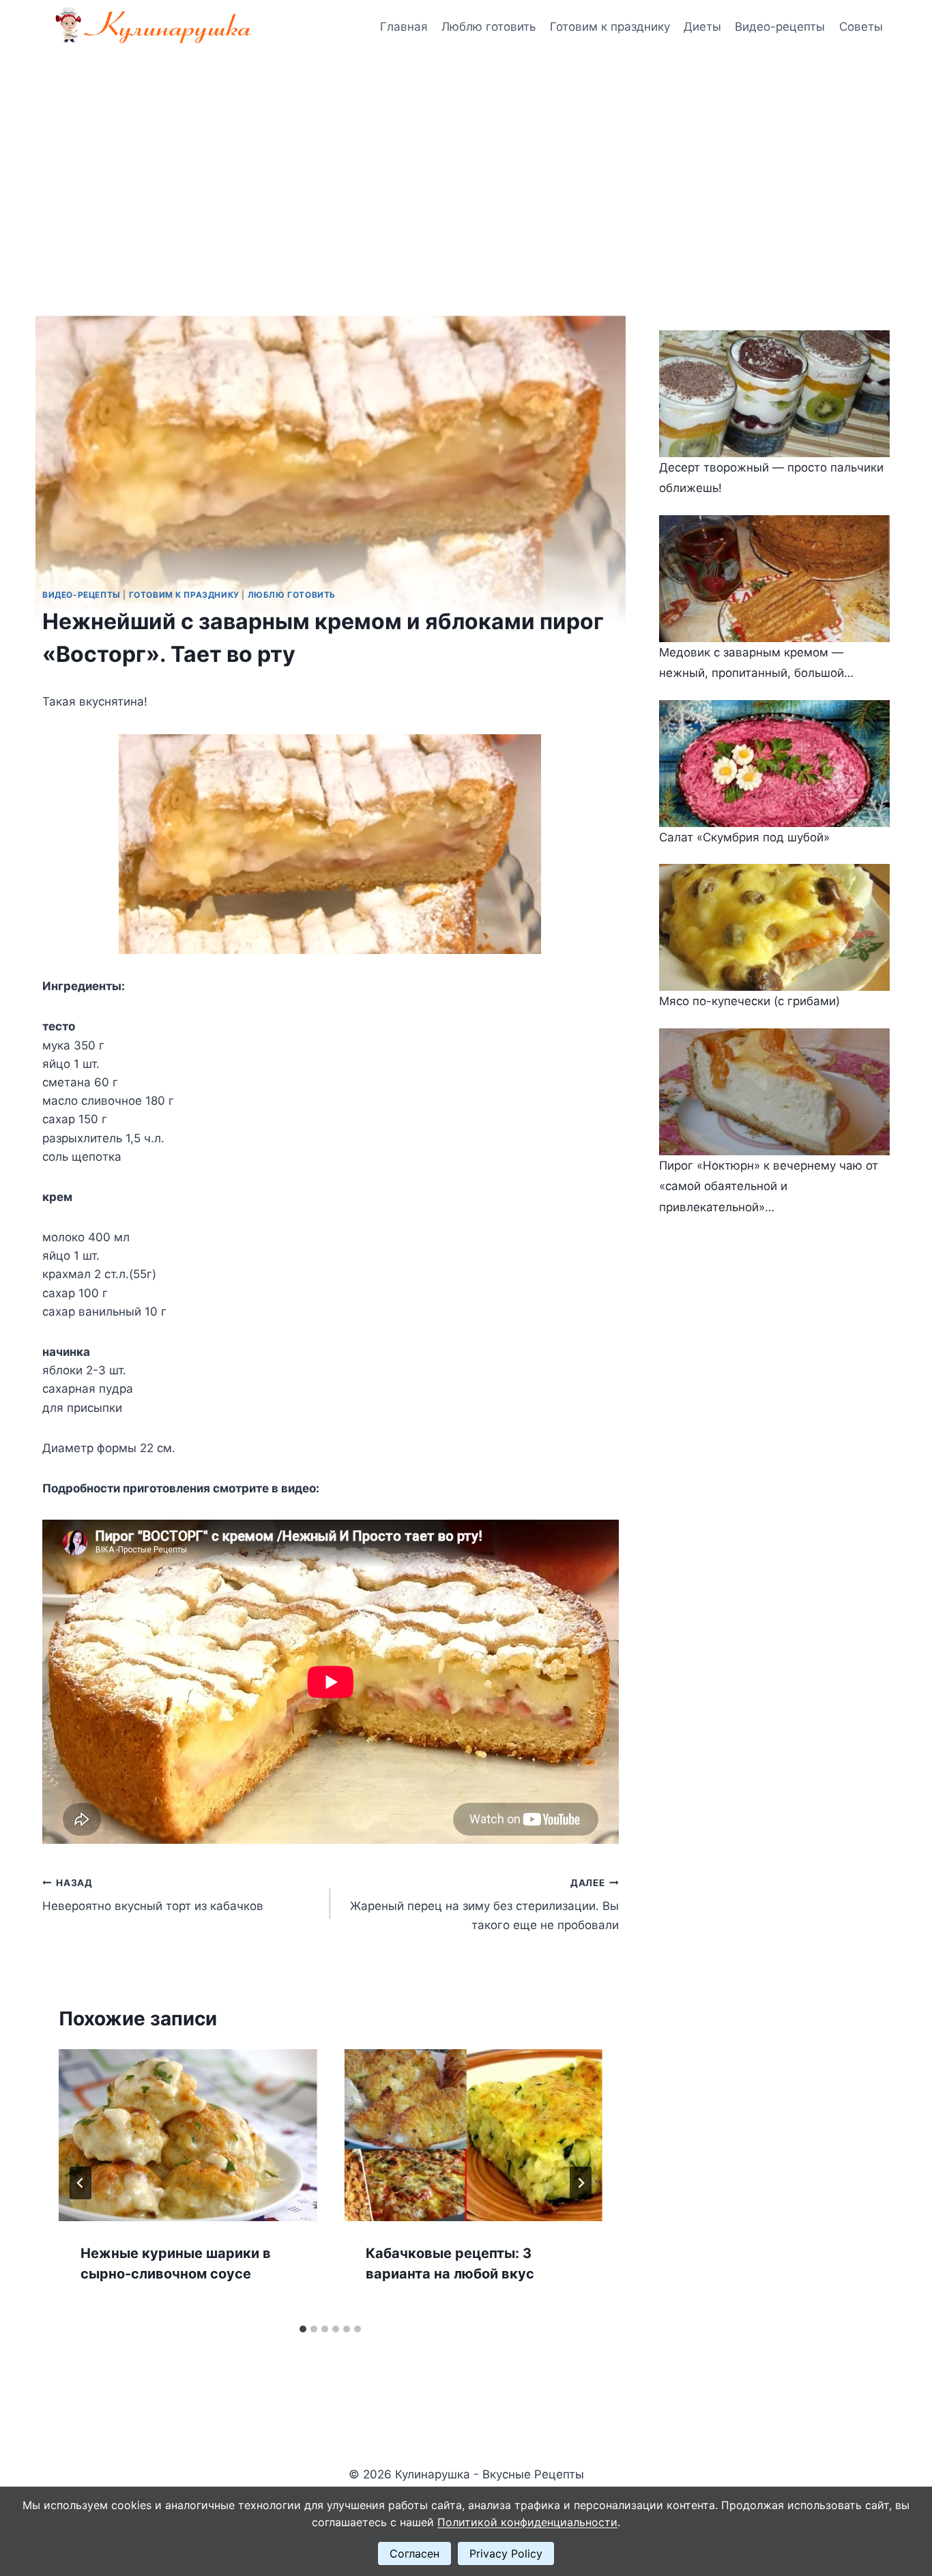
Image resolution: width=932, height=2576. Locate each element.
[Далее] (581, 2183)
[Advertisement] (466, 157)
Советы (861, 27)
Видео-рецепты (780, 27)
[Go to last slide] (81, 2183)
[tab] (303, 2329)
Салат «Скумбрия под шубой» (744, 837)
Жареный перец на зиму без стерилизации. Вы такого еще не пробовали (484, 1905)
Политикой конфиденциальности (527, 2522)
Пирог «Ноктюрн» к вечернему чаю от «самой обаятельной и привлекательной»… (769, 1186)
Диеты (702, 27)
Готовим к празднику (610, 27)
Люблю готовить (489, 27)
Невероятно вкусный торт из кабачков (153, 1895)
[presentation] (188, 2135)
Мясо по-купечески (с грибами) (749, 1001)
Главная (404, 27)
